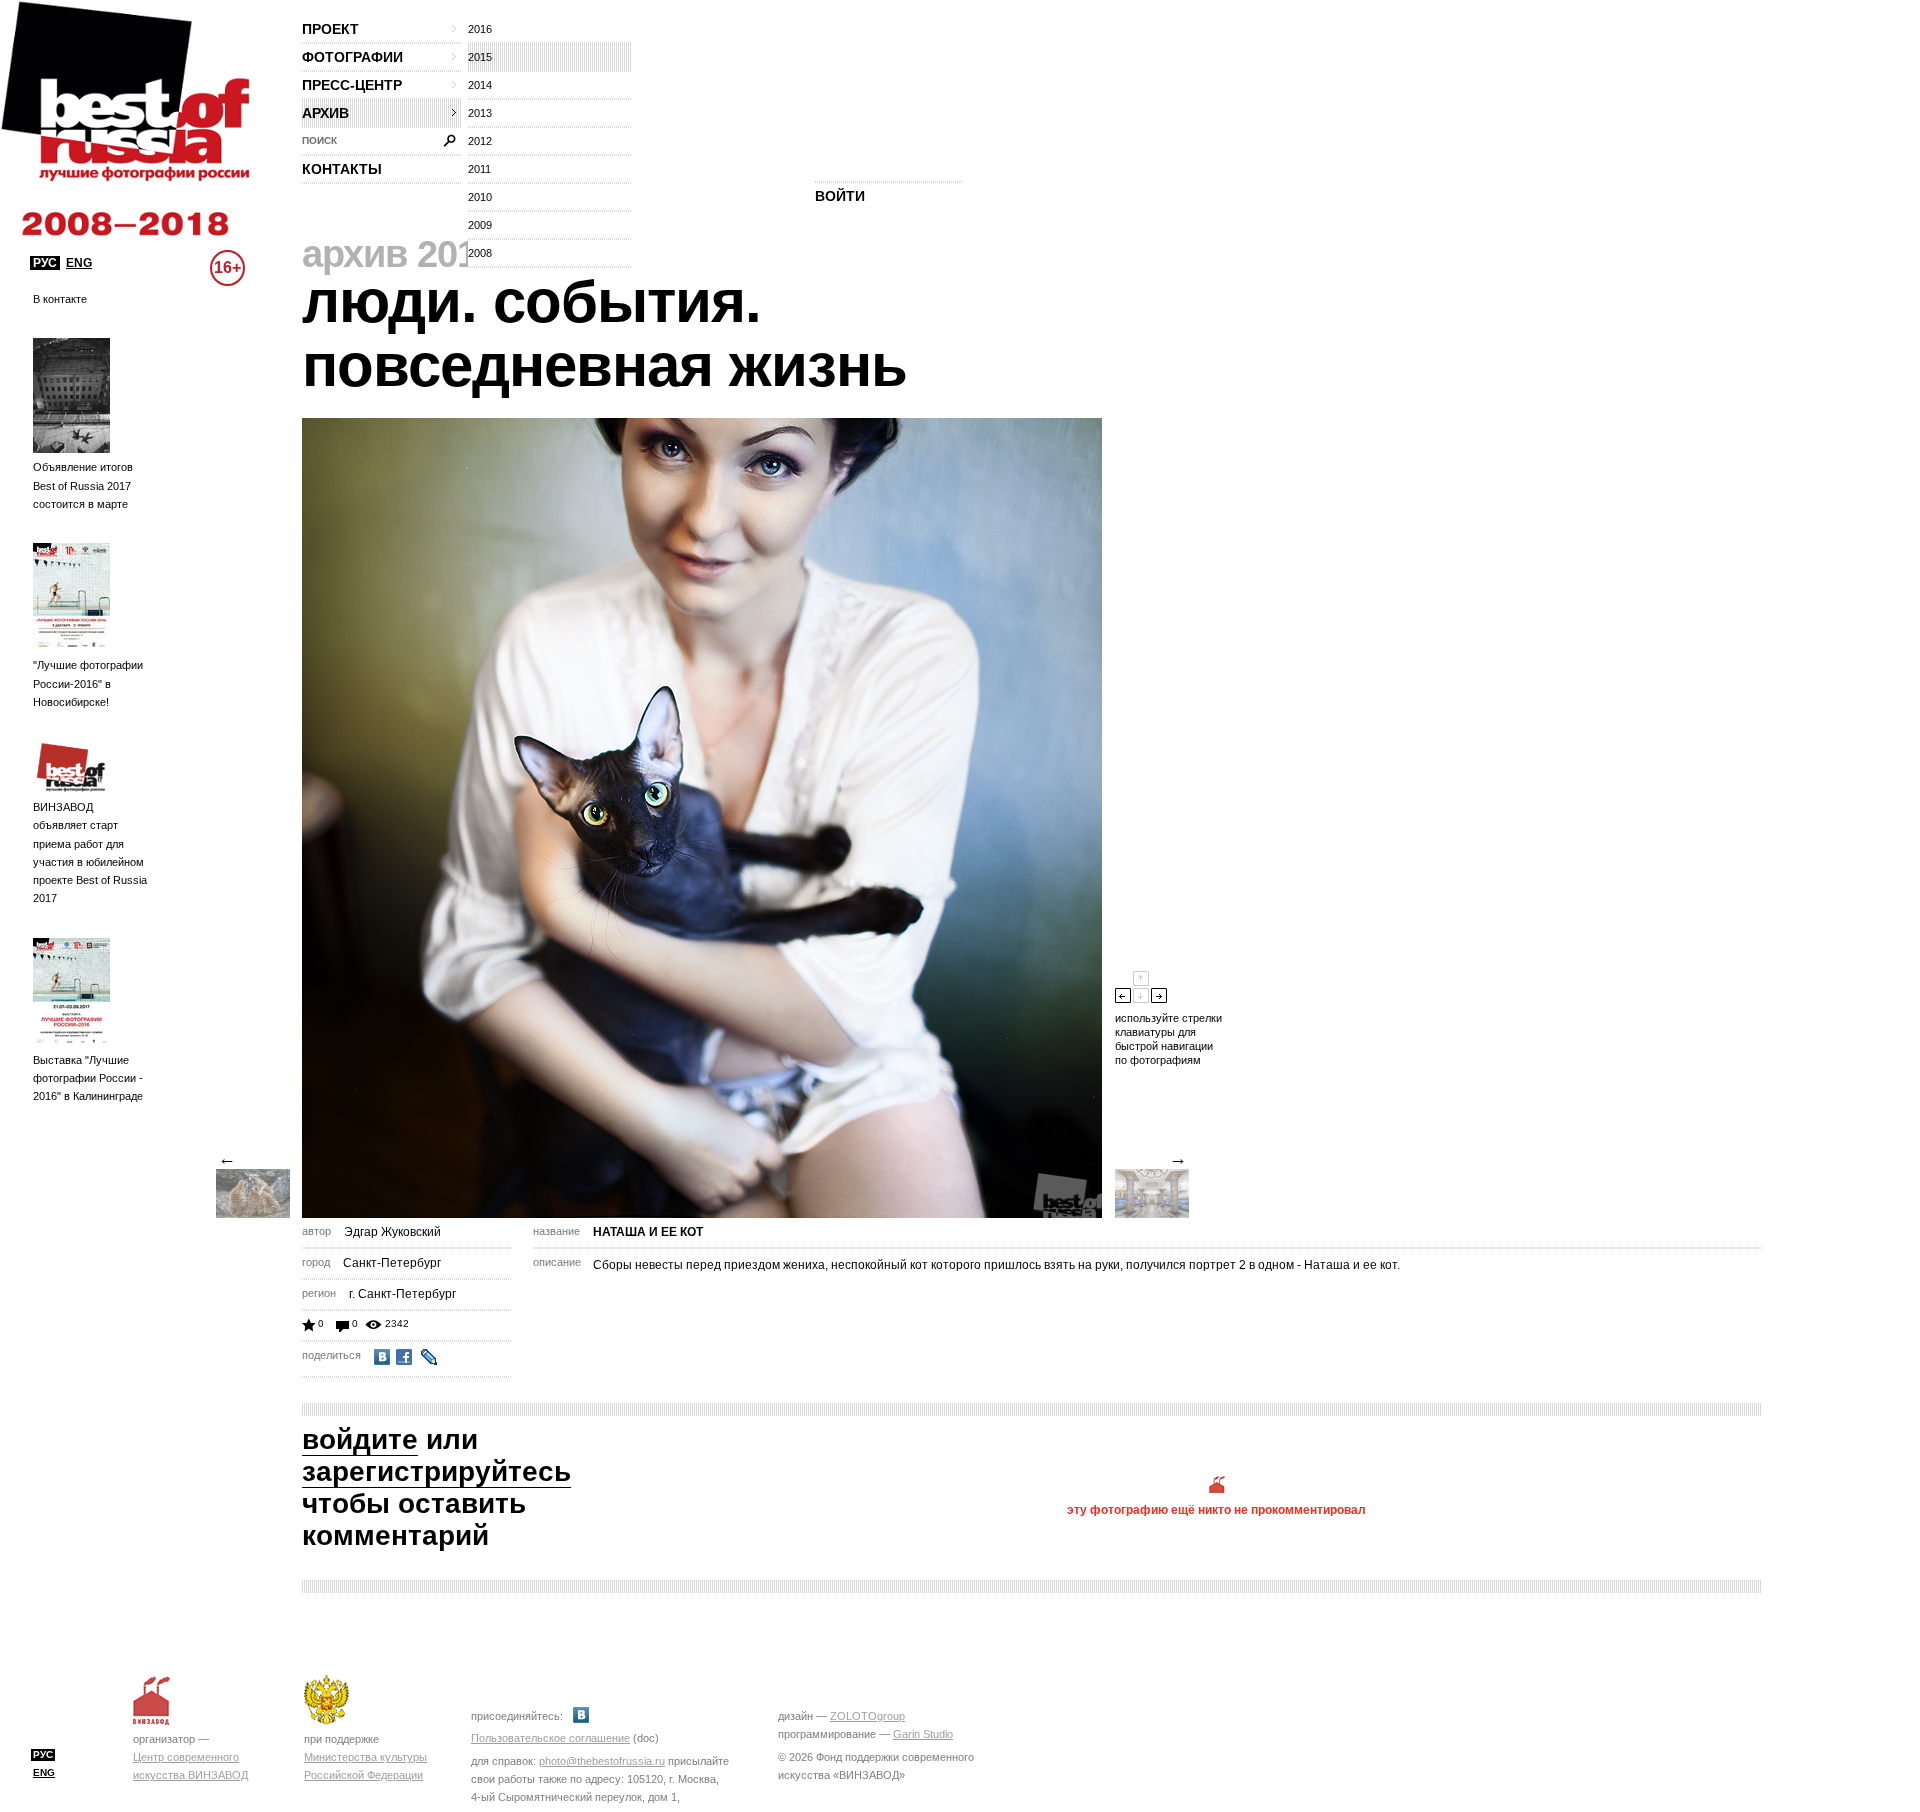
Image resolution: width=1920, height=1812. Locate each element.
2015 (480, 57)
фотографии (352, 57)
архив (325, 113)
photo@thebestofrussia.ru (602, 1761)
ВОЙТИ (840, 196)
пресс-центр (352, 85)
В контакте (60, 299)
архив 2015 (399, 254)
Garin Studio (923, 1734)
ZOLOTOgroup (867, 1716)
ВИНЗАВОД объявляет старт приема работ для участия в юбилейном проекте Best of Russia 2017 (90, 852)
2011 (479, 169)
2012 (480, 141)
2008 (480, 253)
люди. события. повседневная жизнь (604, 333)
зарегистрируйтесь (436, 1471)
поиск (319, 140)
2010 (480, 197)
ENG (79, 263)
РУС (45, 263)
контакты (342, 169)
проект (330, 29)
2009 (480, 225)
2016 (480, 29)
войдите (360, 1439)
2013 (480, 113)
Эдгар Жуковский (392, 1232)
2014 (480, 85)
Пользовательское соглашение (550, 1738)
